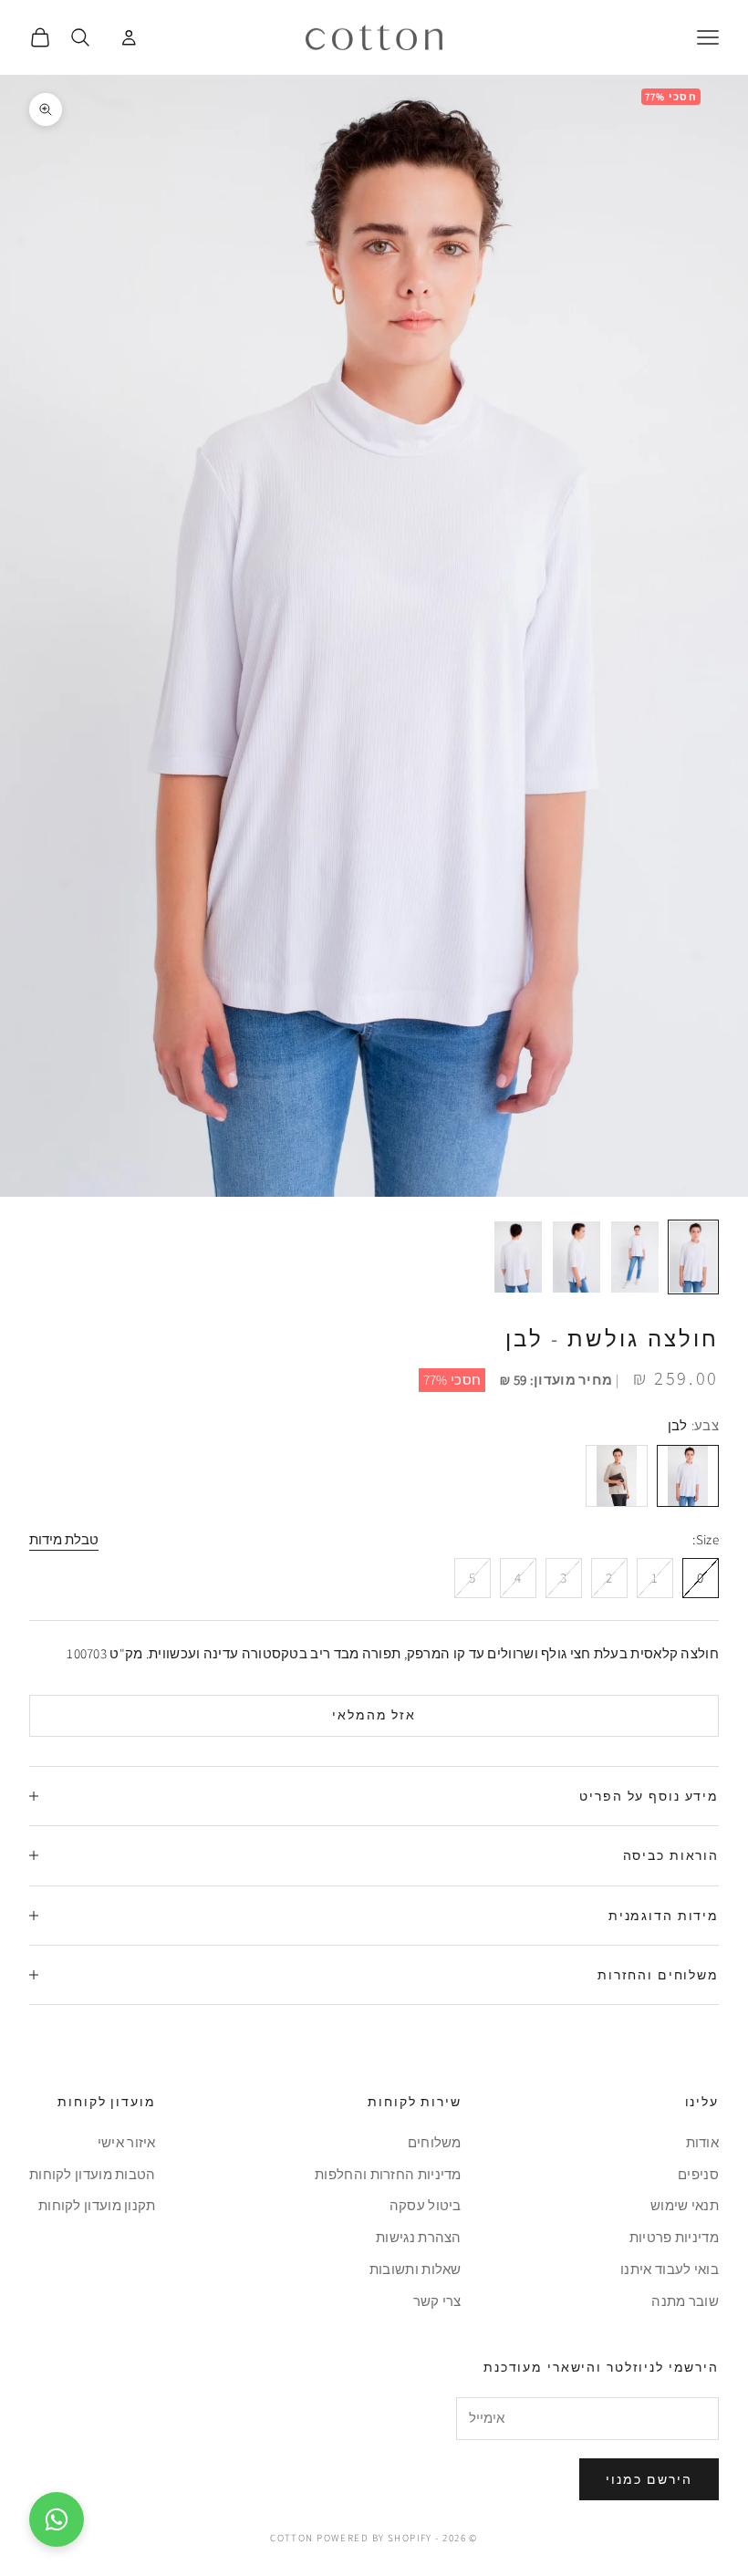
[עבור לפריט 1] (693, 1257)
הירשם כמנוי (649, 2479)
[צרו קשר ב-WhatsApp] (57, 2519)
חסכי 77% (452, 1380)
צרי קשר (437, 2301)
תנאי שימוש (685, 2205)
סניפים (698, 2174)
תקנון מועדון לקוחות (97, 2205)
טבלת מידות (64, 1539)
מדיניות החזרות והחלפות (388, 2174)
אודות (703, 2142)
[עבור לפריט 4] (518, 1257)
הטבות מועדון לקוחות (93, 2174)
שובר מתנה (685, 2301)
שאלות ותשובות (416, 2269)
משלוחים (435, 2142)
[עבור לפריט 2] (635, 1257)
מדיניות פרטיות (674, 2237)
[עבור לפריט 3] (577, 1257)
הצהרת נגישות (419, 2237)
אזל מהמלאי (374, 1715)
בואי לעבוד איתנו (670, 2269)
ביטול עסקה (426, 2205)
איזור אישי (127, 2142)
